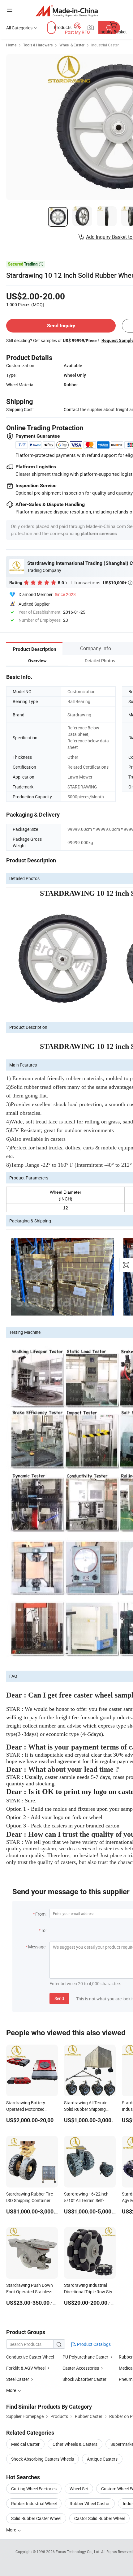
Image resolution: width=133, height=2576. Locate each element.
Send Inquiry (61, 326)
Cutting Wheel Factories (34, 2489)
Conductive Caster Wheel (30, 2357)
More (12, 2530)
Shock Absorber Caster (84, 2379)
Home (11, 45)
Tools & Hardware (38, 45)
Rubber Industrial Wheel (34, 2503)
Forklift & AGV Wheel (26, 2368)
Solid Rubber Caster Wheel (36, 2518)
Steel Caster (18, 2379)
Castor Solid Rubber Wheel (99, 2518)
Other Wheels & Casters (75, 2444)
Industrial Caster (105, 45)
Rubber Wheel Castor (90, 2503)
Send (59, 1998)
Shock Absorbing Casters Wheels (43, 2459)
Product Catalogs (93, 2344)
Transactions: (103, 582)
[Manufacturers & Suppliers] (67, 11)
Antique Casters (102, 2459)
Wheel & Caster (72, 45)
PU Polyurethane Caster (85, 2357)
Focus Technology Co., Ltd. (78, 2552)
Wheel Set (79, 2489)
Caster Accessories (81, 2368)
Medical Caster (25, 2444)
